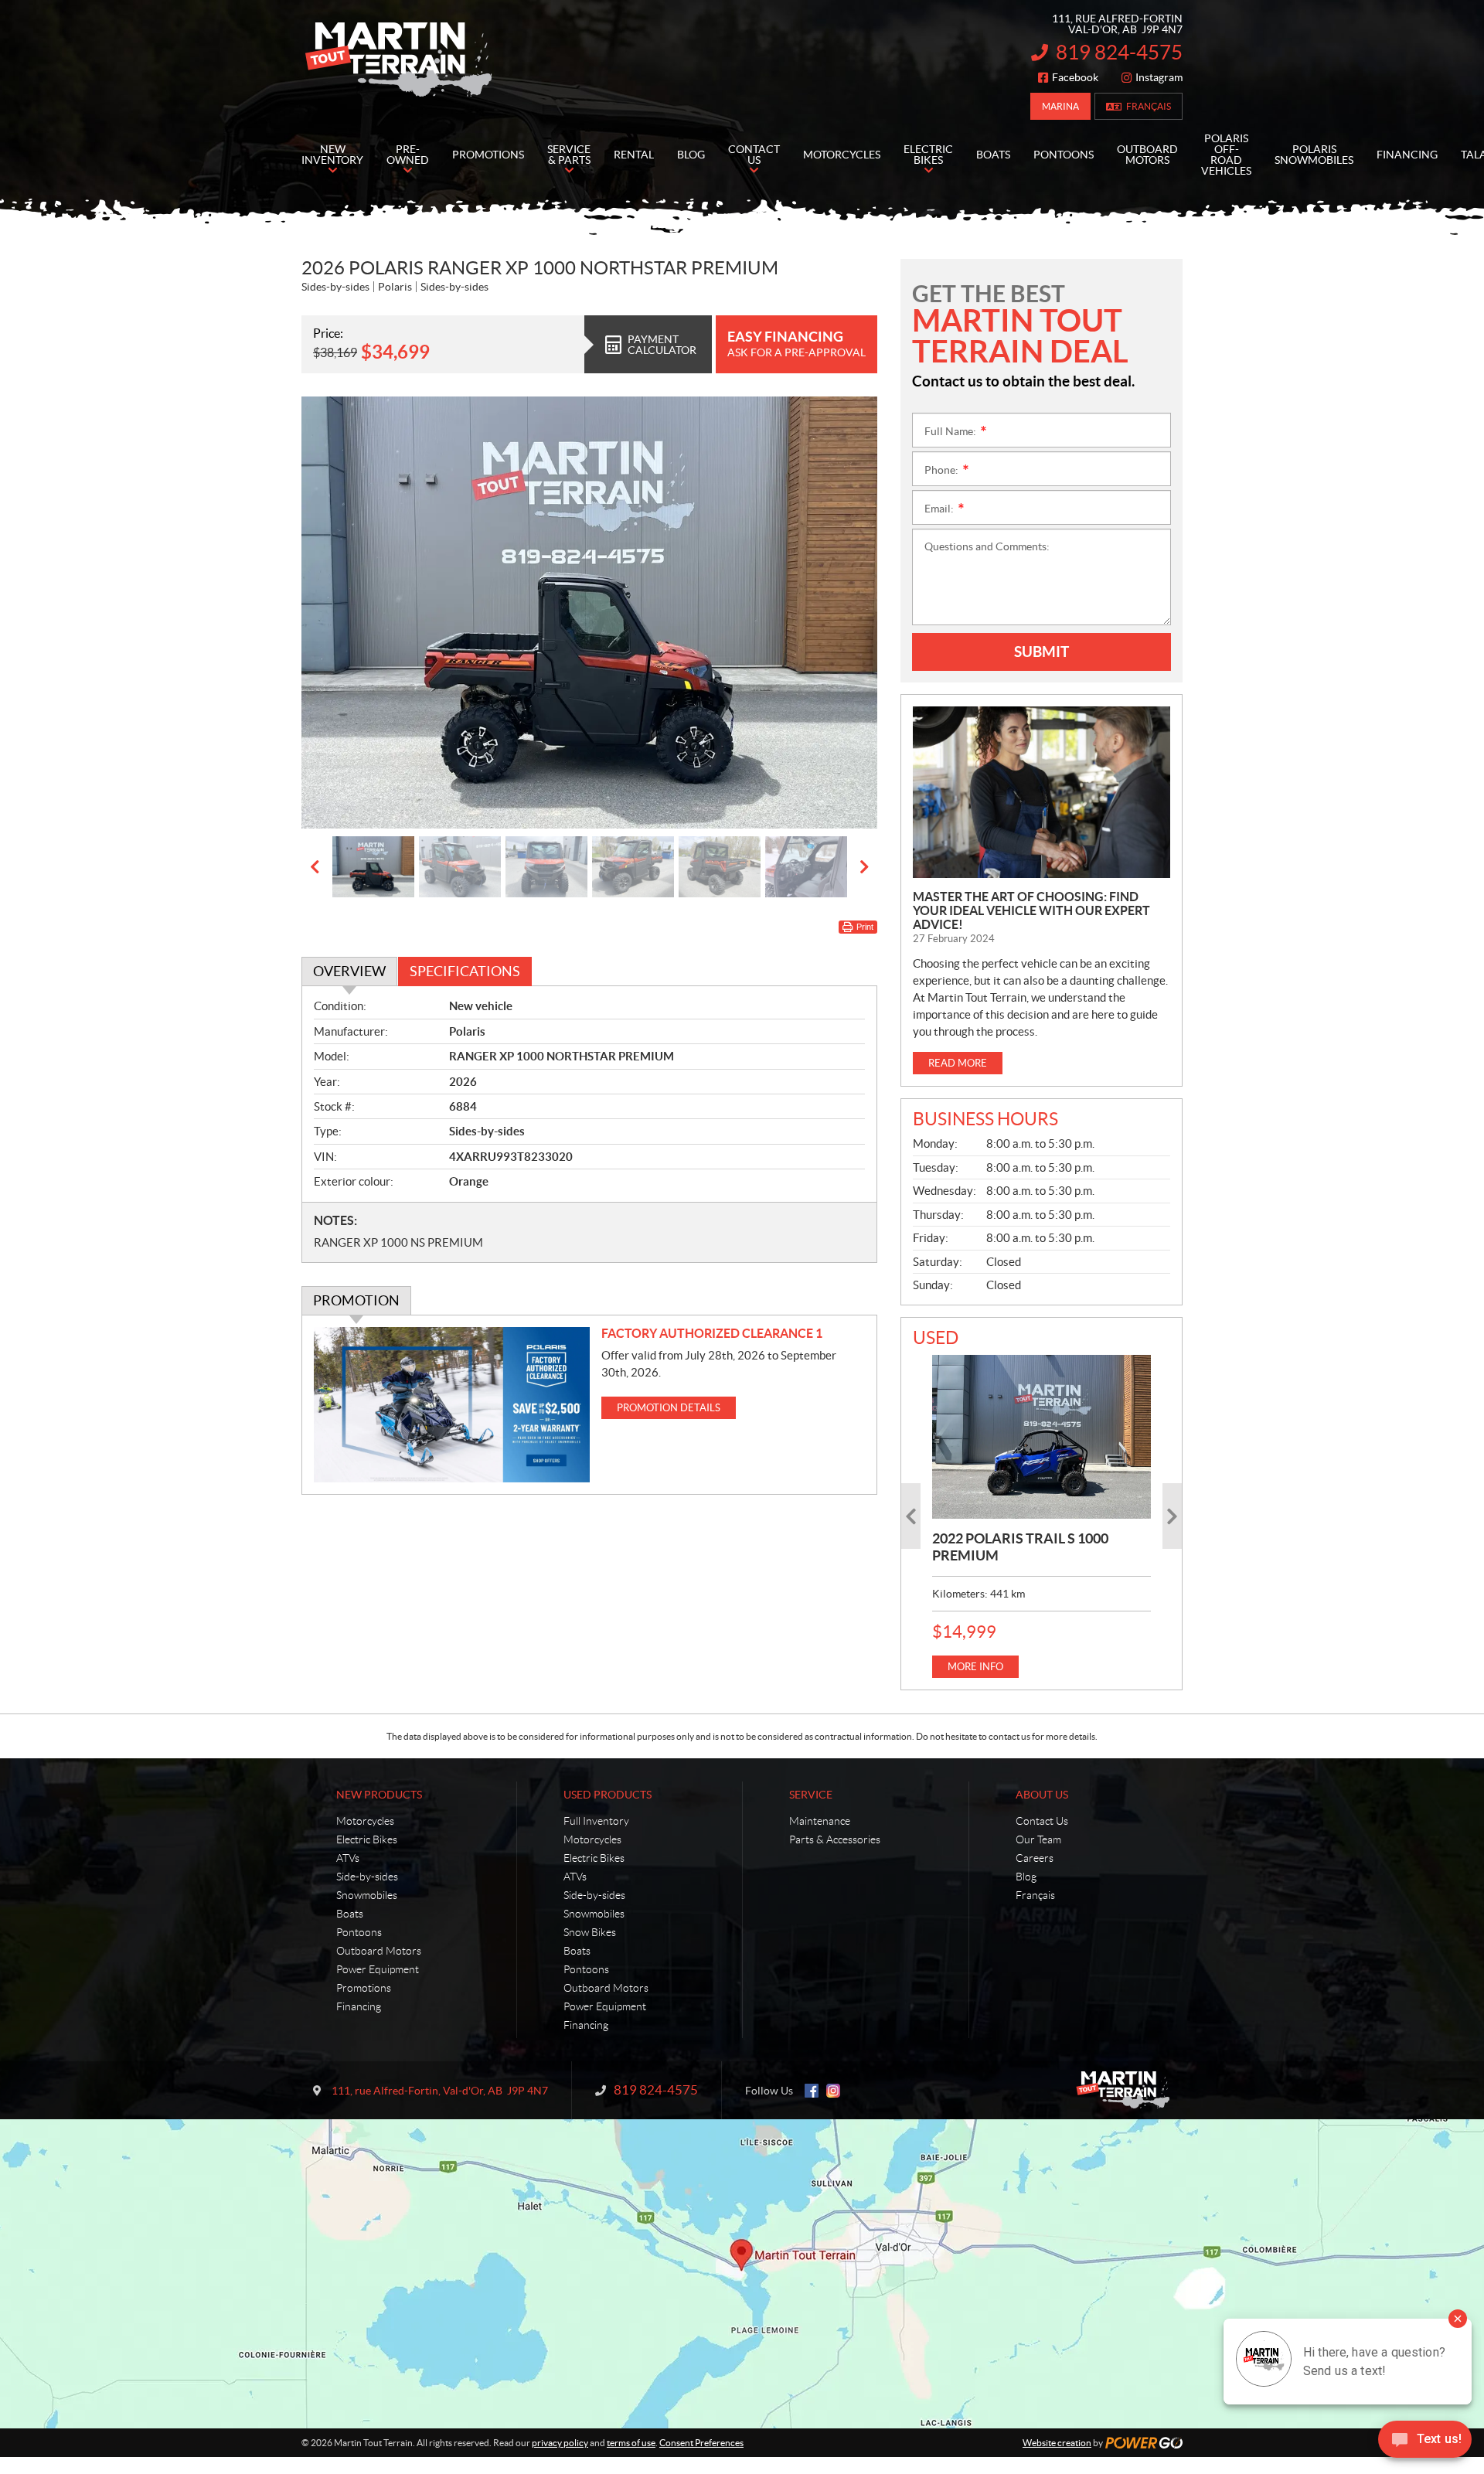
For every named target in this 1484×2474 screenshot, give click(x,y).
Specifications (465, 971)
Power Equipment (378, 1969)
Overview (349, 971)
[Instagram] (833, 2091)
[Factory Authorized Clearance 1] (452, 1405)
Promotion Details (669, 1408)
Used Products (608, 1795)
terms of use (631, 2443)
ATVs (348, 1858)
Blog (1026, 1877)
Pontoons (359, 1932)
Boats (350, 1914)
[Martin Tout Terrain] (398, 60)
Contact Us (1042, 1821)
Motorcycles (365, 1821)
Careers (1035, 1858)
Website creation (1057, 2443)
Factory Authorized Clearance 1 (712, 1333)
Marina (1060, 106)
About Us (1042, 1795)
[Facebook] (812, 2091)
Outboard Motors (379, 1951)
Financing (359, 2006)
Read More (958, 1063)
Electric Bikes (367, 1839)
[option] (589, 613)
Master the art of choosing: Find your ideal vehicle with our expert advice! (1031, 910)
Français (1149, 106)
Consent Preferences (701, 2443)
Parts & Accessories (835, 1839)
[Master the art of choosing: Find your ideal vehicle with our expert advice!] (1042, 792)
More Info (975, 1667)
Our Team (1038, 1839)
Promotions (364, 1988)
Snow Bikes (590, 1932)
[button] (332, 612)
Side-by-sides (367, 1877)
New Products (379, 1795)
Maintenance (820, 1821)
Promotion (356, 1300)
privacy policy (560, 2443)
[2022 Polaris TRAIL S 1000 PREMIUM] (1042, 1437)
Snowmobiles (367, 1895)
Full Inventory (596, 1821)
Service (811, 1795)
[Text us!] (1425, 2443)
